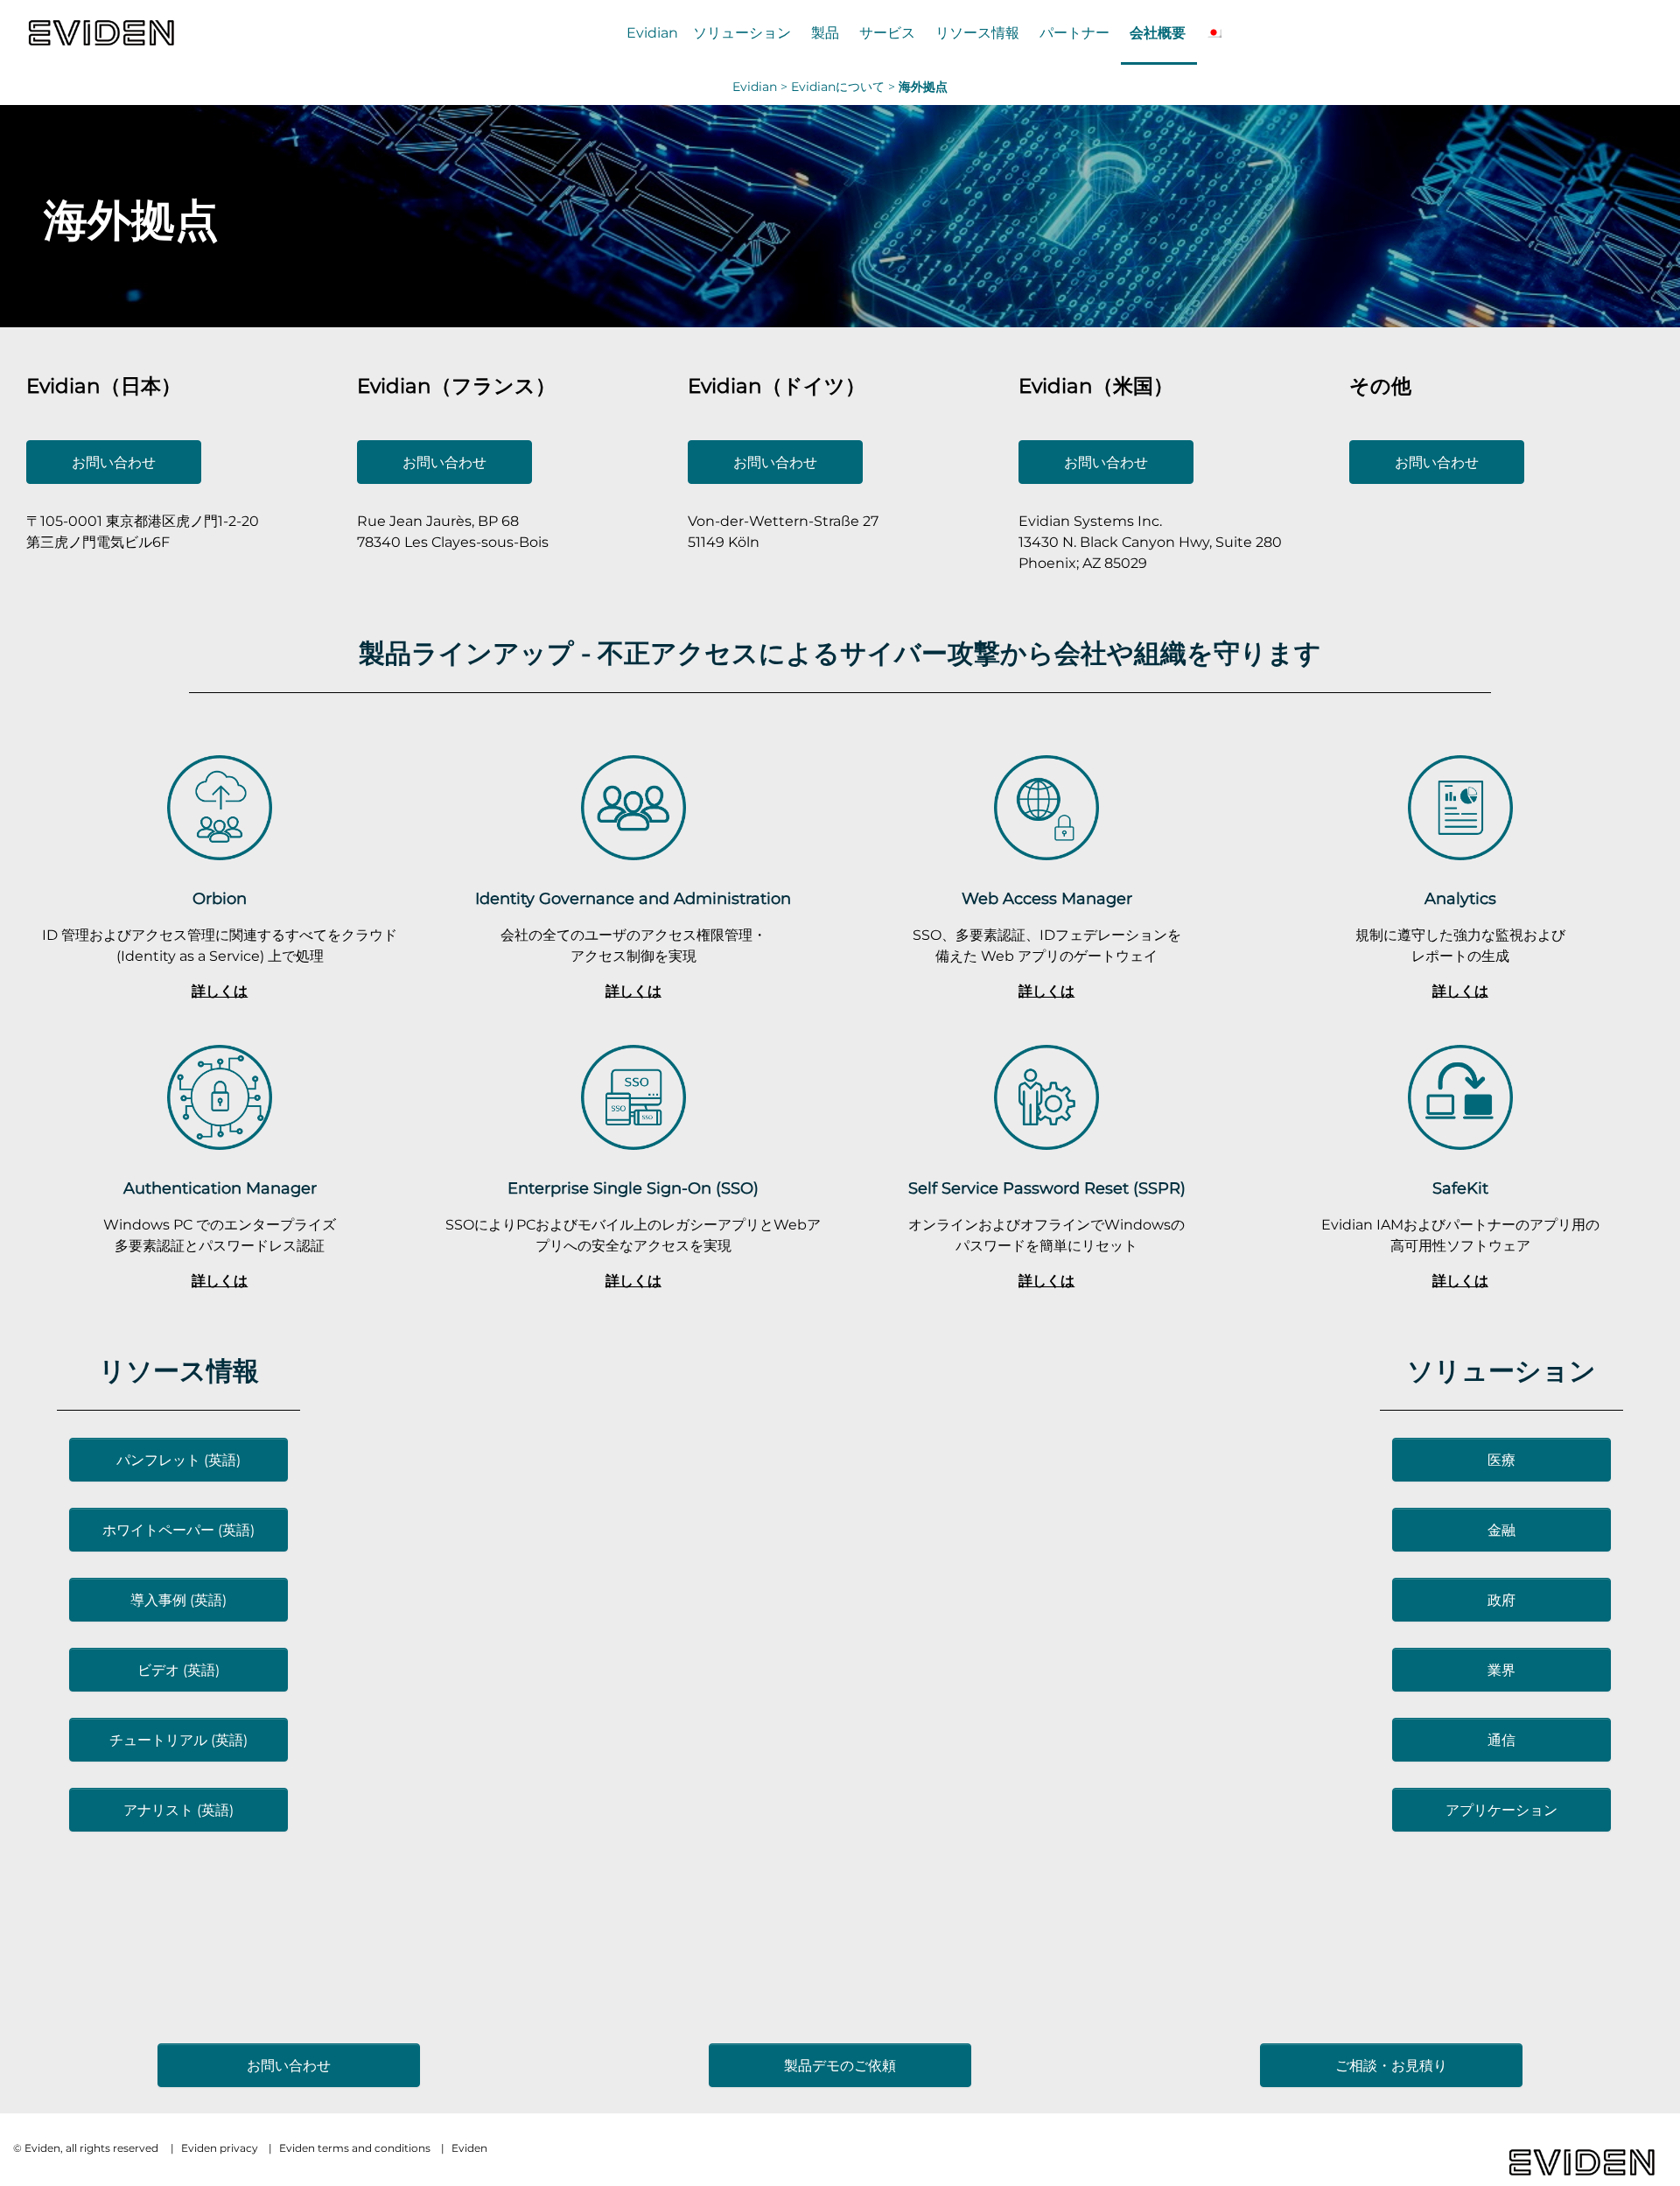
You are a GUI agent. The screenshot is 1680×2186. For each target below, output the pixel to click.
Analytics (1460, 898)
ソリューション (742, 32)
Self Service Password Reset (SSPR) (1047, 1188)
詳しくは (220, 991)
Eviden (469, 2148)
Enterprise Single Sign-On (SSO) (633, 1188)
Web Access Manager (1047, 898)
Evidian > (762, 87)
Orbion (220, 898)
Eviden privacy (220, 2148)
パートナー (1074, 32)
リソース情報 (977, 32)
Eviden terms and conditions (355, 2148)
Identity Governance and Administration (633, 898)
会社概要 (1158, 32)
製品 (825, 32)
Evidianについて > (845, 87)
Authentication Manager (220, 1188)
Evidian (652, 32)
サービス (887, 32)
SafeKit (1460, 1188)
